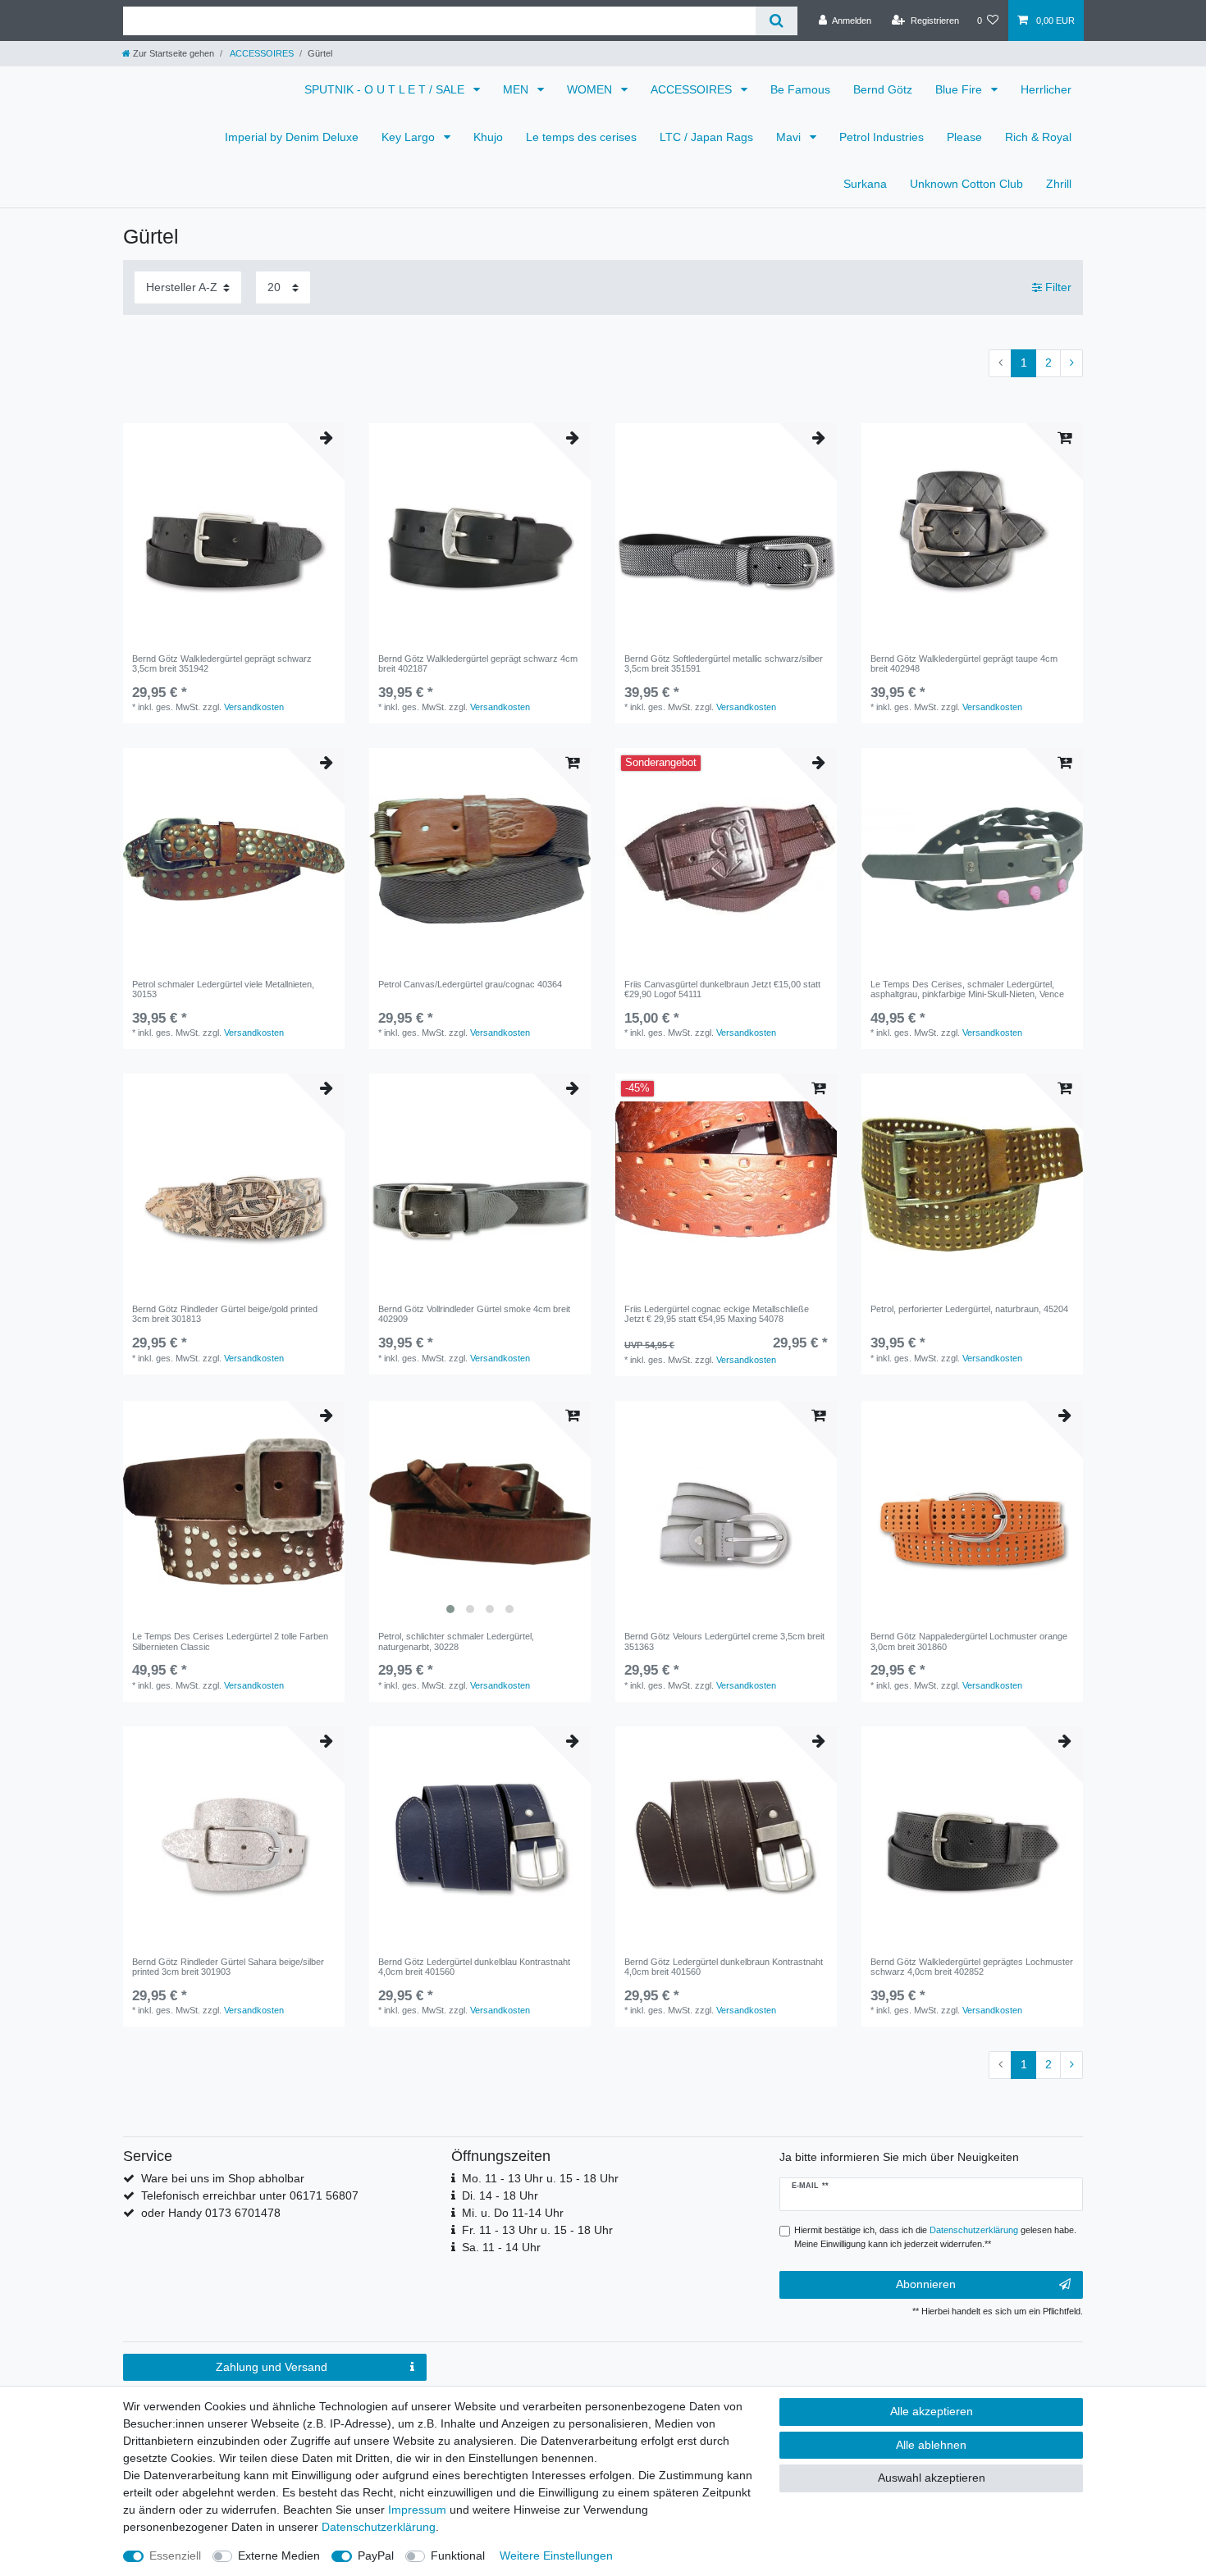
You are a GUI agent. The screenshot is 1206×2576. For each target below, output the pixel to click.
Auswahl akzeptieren (932, 2478)
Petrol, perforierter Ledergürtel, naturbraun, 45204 (969, 1309)
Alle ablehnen (931, 2445)
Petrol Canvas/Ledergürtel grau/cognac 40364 (470, 984)
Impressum (417, 2510)
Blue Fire (960, 89)
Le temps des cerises (581, 137)
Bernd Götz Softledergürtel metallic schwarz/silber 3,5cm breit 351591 (724, 663)
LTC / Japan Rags (706, 137)
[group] (480, 1511)
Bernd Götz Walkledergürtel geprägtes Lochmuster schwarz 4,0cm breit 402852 (972, 1967)
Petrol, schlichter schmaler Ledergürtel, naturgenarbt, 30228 (456, 1641)
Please (964, 137)
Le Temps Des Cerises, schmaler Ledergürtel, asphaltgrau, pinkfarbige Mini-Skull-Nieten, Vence (967, 989)
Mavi (790, 137)
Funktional (458, 2555)
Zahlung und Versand (272, 2367)
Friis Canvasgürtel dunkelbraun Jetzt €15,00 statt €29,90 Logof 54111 (722, 989)
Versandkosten (254, 707)
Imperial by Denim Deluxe (292, 137)
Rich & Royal (1038, 137)
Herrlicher (1046, 89)
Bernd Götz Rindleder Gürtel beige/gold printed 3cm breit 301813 (225, 1314)
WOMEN (591, 89)
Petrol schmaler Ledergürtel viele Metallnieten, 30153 (223, 989)
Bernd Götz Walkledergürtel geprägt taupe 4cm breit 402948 (964, 663)
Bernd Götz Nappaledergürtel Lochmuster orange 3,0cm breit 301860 (969, 1641)
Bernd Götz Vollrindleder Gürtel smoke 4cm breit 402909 (474, 1314)
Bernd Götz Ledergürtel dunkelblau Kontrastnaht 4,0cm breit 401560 (474, 1967)
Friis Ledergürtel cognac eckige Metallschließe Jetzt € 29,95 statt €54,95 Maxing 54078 (717, 1314)
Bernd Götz (883, 89)
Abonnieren (926, 2284)
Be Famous (800, 89)
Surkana (865, 184)
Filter (1057, 287)
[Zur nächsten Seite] (1071, 363)
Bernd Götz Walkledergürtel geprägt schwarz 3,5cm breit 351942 (222, 663)
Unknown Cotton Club (966, 184)
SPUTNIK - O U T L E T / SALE (386, 89)
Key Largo (410, 137)
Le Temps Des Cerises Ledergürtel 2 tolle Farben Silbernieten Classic (230, 1641)
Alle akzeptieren (932, 2411)
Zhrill (1059, 184)
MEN (517, 89)
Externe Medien (279, 2555)
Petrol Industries (882, 137)
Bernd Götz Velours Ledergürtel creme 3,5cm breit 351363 (724, 1641)
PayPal (376, 2555)
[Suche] (777, 21)
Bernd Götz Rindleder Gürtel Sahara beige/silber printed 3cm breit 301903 (228, 1967)
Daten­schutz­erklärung (379, 2527)
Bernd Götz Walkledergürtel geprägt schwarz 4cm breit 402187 (478, 663)
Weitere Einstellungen (556, 2555)
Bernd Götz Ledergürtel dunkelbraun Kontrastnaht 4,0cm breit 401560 (724, 1967)
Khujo (488, 137)
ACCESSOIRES (261, 53)
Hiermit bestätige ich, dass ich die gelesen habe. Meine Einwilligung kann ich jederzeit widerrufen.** (935, 2237)
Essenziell (175, 2555)
